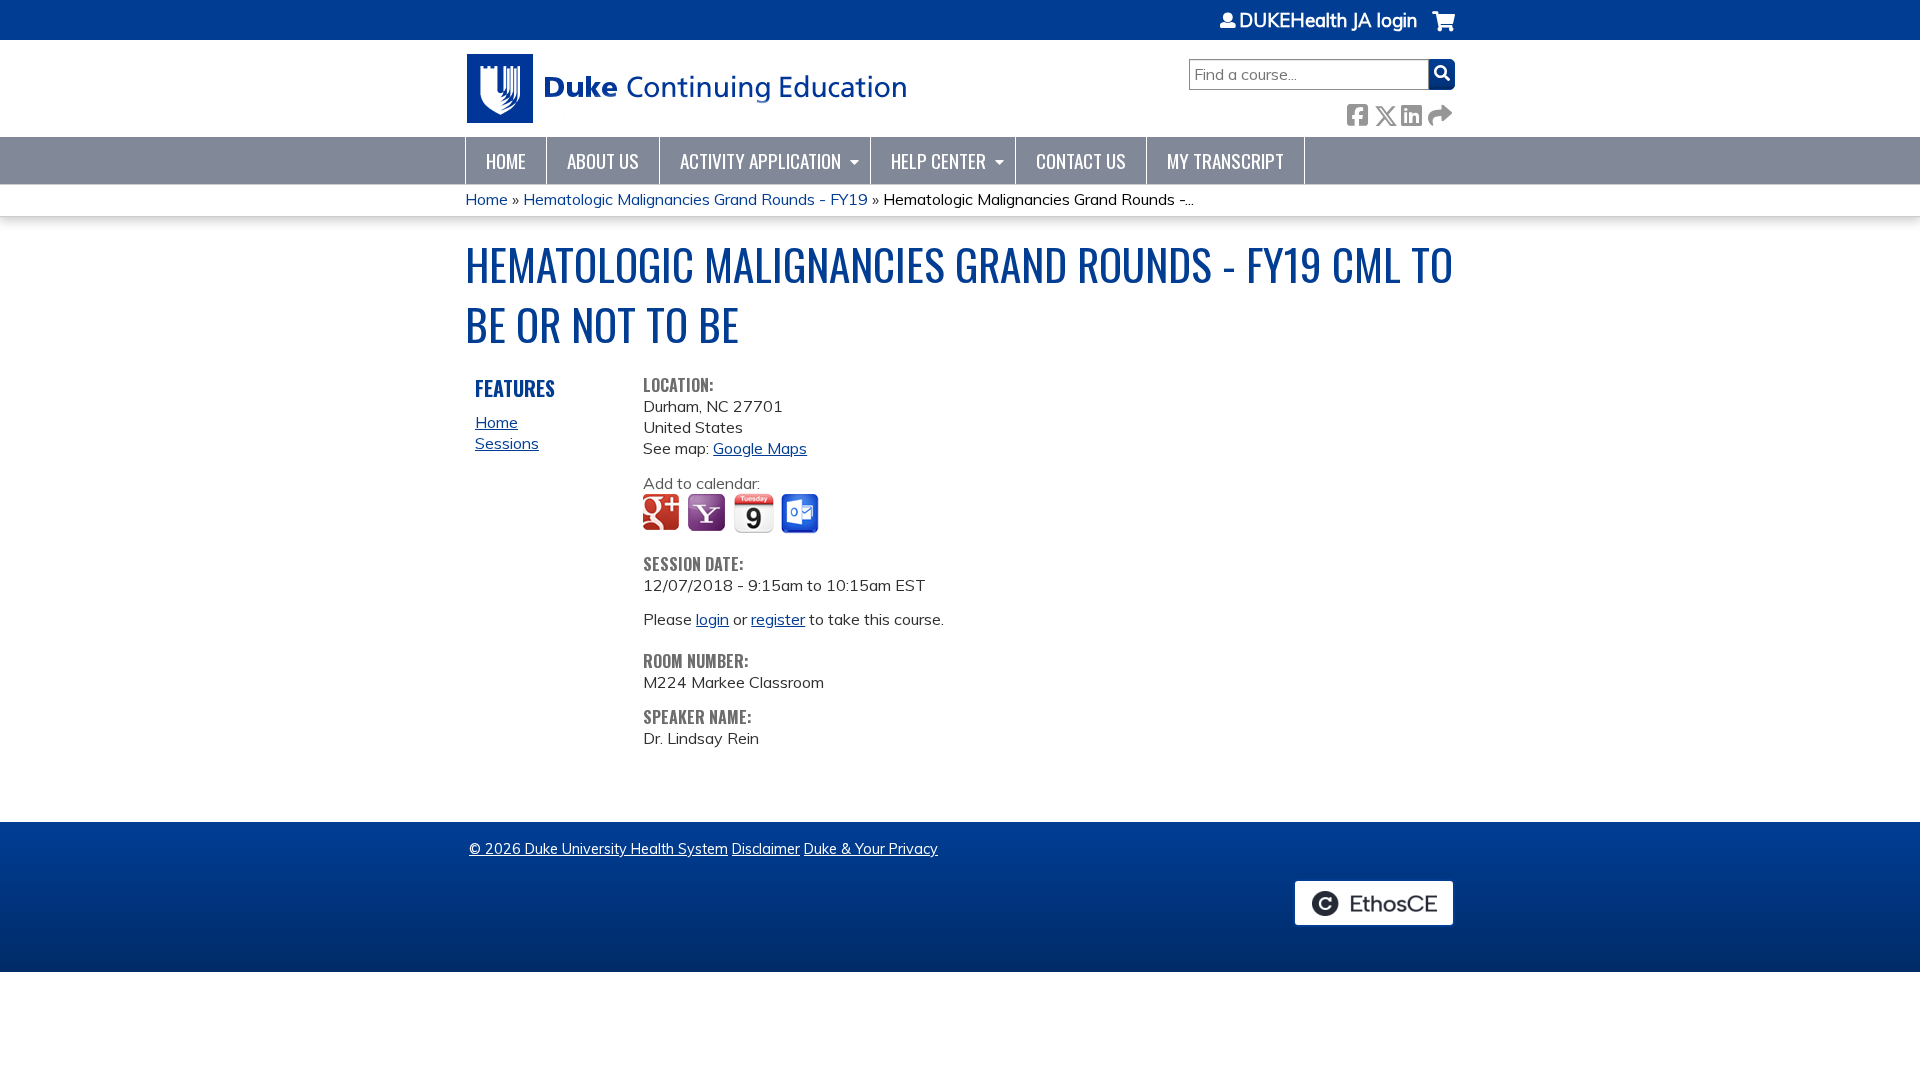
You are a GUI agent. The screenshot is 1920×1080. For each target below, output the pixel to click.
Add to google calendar (663, 514)
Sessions (507, 443)
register (778, 619)
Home (506, 160)
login (712, 619)
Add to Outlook (801, 514)
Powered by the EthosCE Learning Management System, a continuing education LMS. (1374, 903)
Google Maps (760, 448)
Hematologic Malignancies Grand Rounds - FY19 (695, 199)
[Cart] (1443, 31)
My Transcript (1225, 160)
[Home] (687, 88)
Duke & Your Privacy (871, 849)
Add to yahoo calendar (708, 514)
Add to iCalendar (753, 513)
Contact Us (1081, 160)
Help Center (938, 160)
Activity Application (760, 160)
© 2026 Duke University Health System (598, 849)
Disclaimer (766, 849)
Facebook (1357, 111)
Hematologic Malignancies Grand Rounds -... (1038, 199)
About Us (603, 160)
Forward (1438, 111)
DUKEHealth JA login (1328, 21)
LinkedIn (1411, 111)
